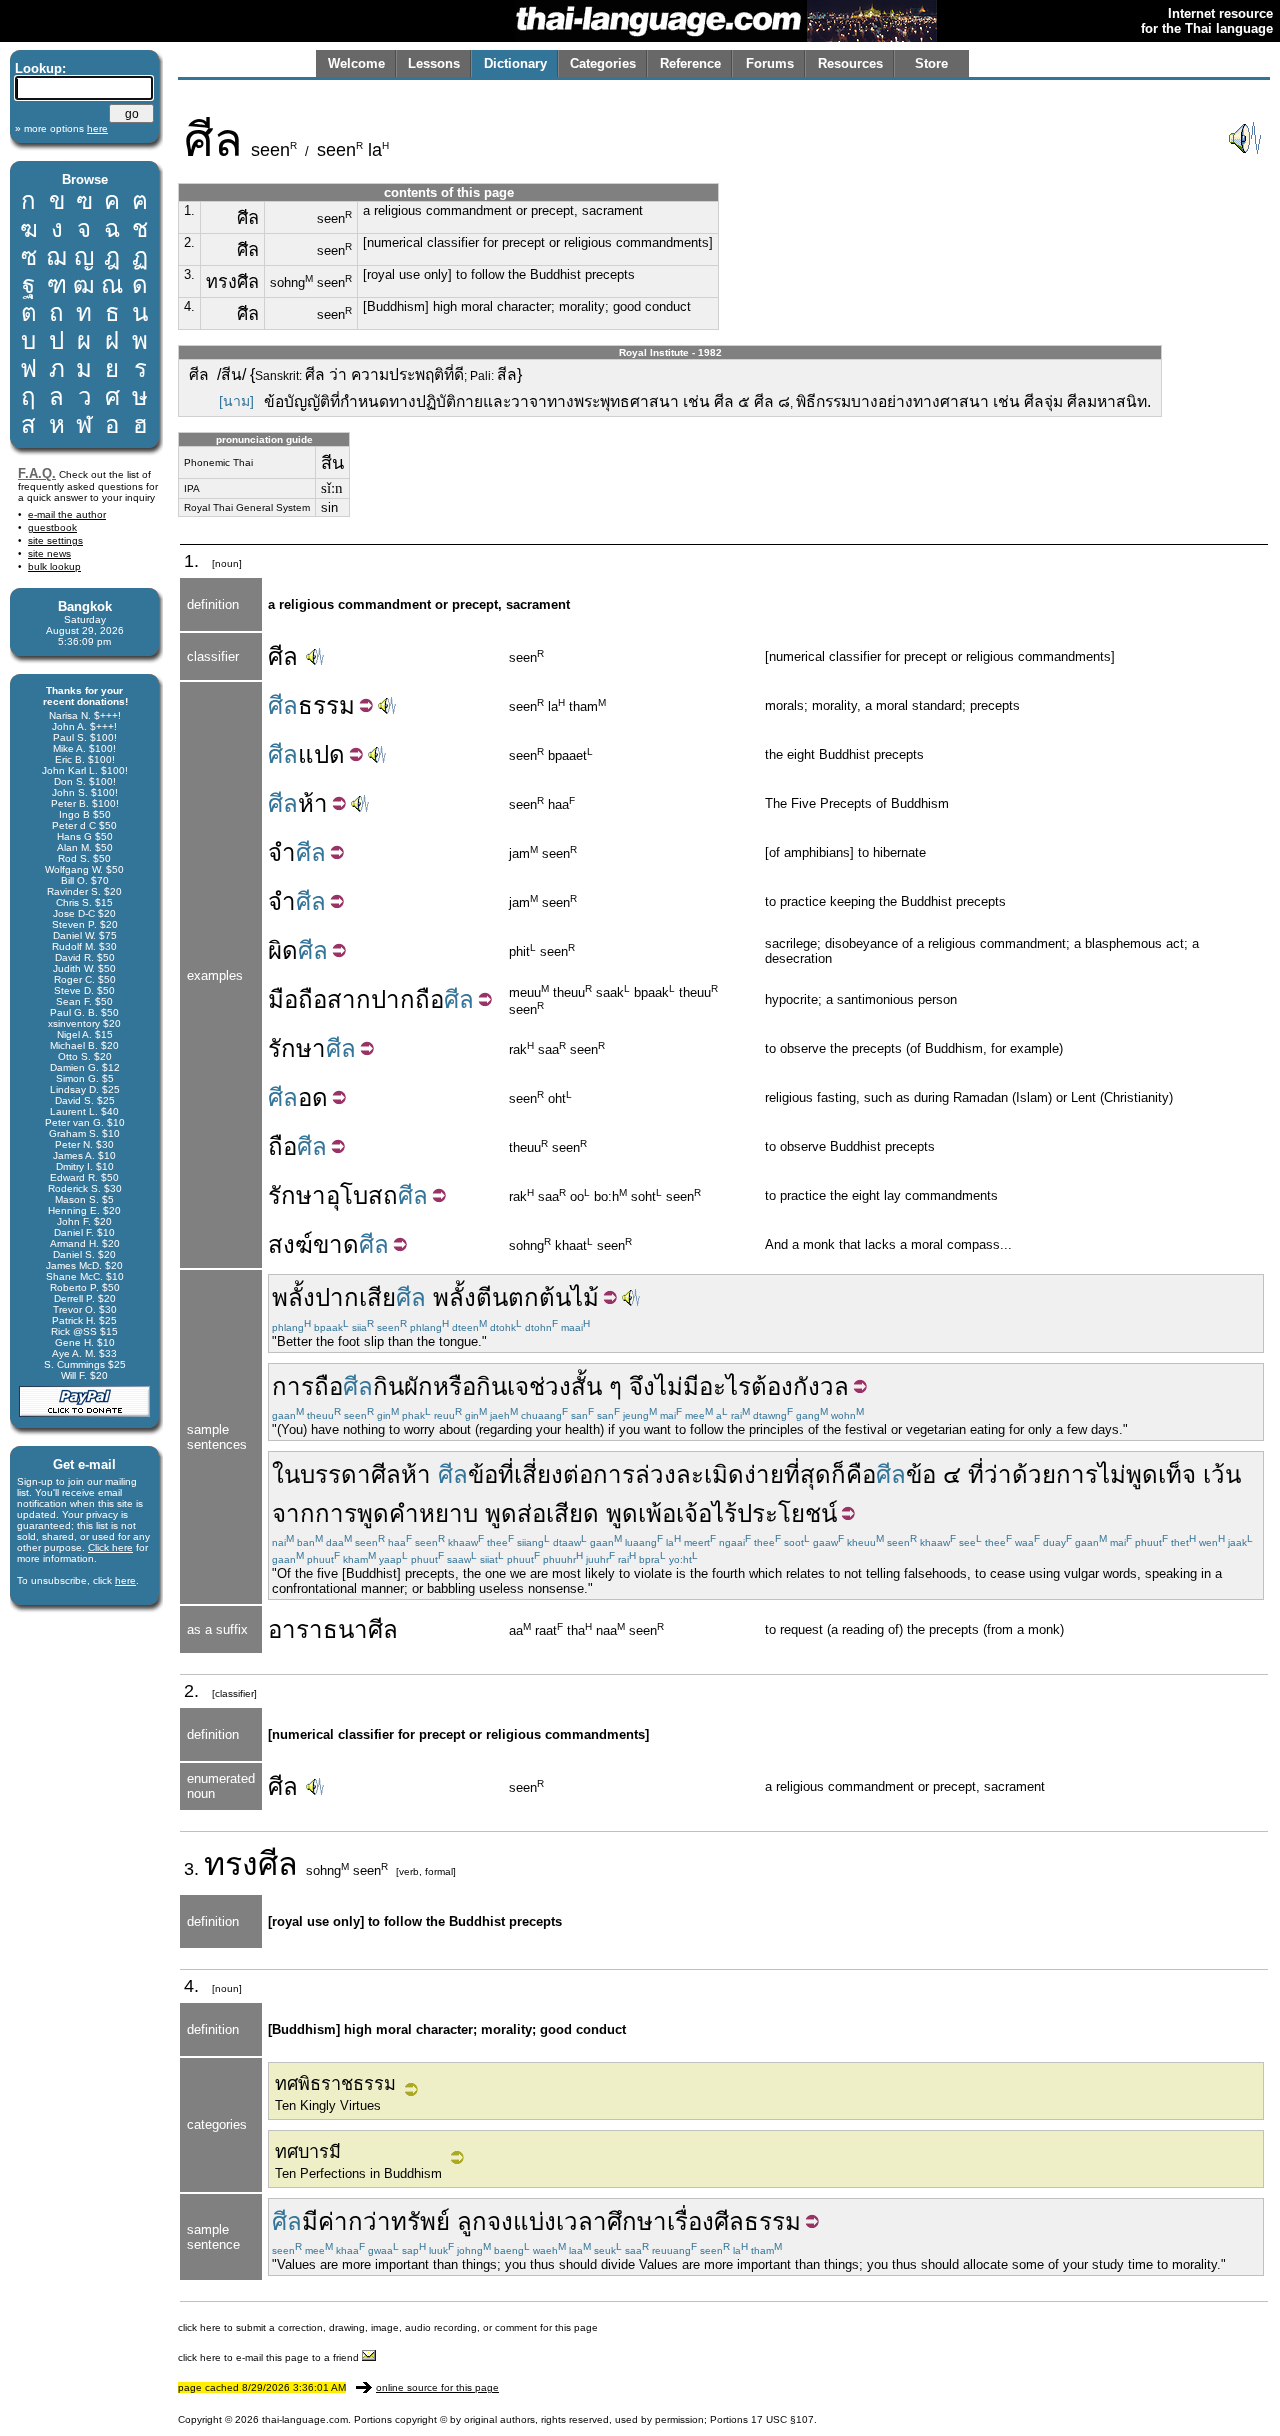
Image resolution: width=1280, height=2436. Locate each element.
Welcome (356, 63)
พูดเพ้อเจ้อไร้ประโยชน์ (721, 1513)
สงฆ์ (290, 1244)
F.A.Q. (37, 473)
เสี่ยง (538, 1474)
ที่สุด (807, 1474)
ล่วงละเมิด (689, 1474)
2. (189, 242)
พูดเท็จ (1161, 1474)
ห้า (313, 803)
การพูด (352, 1513)
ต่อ (578, 1474)
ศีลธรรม (757, 2221)
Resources (850, 63)
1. (189, 210)
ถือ (312, 999)
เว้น (1222, 1474)
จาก (293, 1513)
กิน (388, 1386)
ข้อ (483, 1474)
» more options (61, 128)
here (125, 1580)
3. (189, 274)
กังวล (821, 1386)
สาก (349, 999)
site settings (55, 540)
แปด (321, 754)
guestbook (52, 527)
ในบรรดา (321, 1474)
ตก (523, 1297)
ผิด (283, 950)
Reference (690, 63)
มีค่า (325, 2221)
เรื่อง (690, 2221)
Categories (603, 63)
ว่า (998, 1474)
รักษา (297, 1048)
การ (293, 1386)
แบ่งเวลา (560, 2221)
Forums (770, 63)
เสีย (377, 1297)
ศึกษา (637, 2221)
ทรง (231, 1864)
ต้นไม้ (569, 1297)
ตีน (492, 1297)
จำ (282, 852)
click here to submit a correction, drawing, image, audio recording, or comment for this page (388, 2327)
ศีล (283, 656)
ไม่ (669, 1386)
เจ (518, 1386)
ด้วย (1034, 1474)
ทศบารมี (308, 2152)
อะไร (725, 1386)
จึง (642, 1386)
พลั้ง (454, 1297)
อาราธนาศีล (333, 1629)
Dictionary (515, 63)
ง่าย (764, 1474)
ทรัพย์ (420, 2221)
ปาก (393, 999)
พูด (501, 1513)
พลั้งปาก (315, 1297)
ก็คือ (853, 1474)
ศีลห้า (401, 1474)
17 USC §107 (782, 2419)
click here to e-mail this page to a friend (270, 2357)
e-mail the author (67, 514)
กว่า (369, 2221)
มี (691, 1386)
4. (189, 306)
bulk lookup (54, 566)
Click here (110, 1547)
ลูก (472, 2221)
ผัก (418, 1386)
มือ (283, 999)
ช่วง (550, 1386)
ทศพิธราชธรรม (335, 2084)
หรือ (454, 1386)
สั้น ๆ (596, 1386)
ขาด (336, 1244)
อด (313, 1097)
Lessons (434, 63)
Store (931, 63)
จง (500, 2221)
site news (49, 553)
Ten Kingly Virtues (328, 2105)
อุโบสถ (362, 1195)
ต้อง (772, 1386)
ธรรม (326, 705)
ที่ (506, 1474)
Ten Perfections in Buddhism (358, 2173)
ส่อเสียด (558, 1513)
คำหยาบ (433, 1513)
